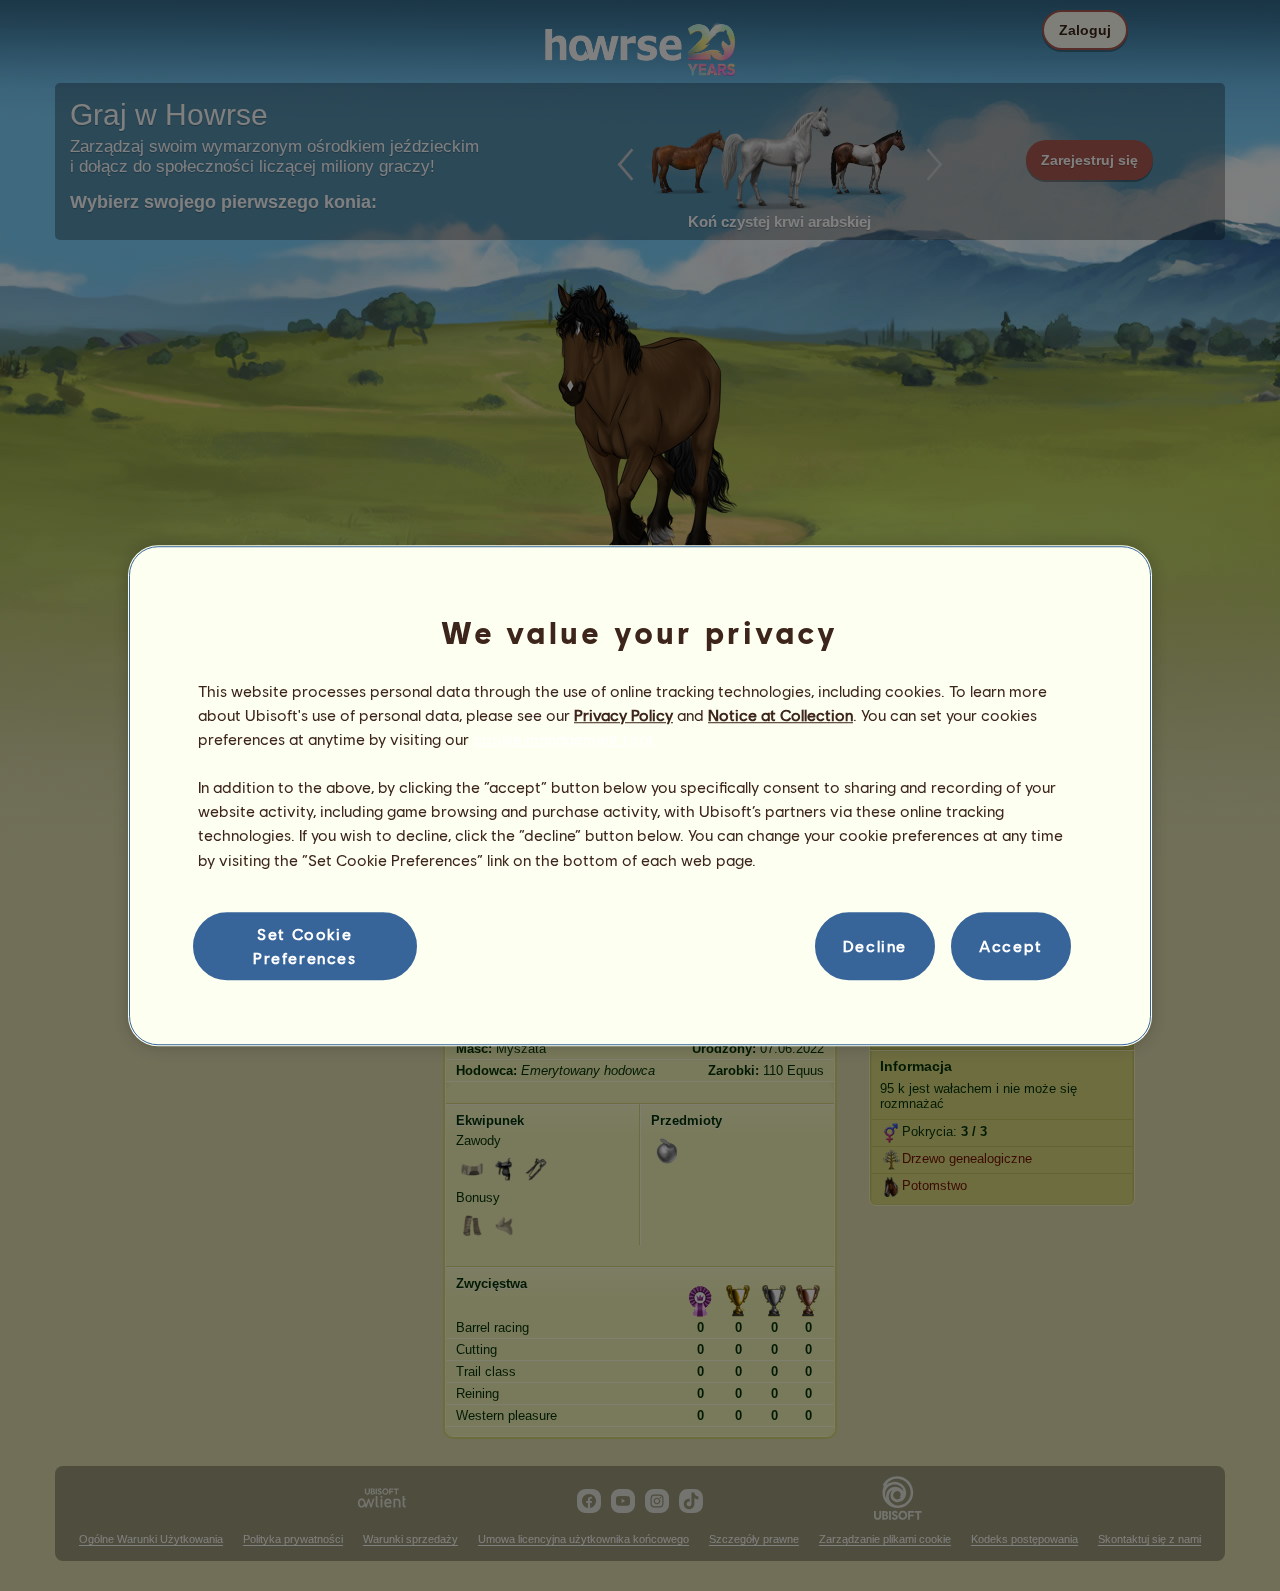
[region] (640, 796)
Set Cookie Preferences (305, 945)
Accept (1011, 945)
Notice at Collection (780, 714)
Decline (875, 945)
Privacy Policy (623, 714)
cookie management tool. (564, 738)
